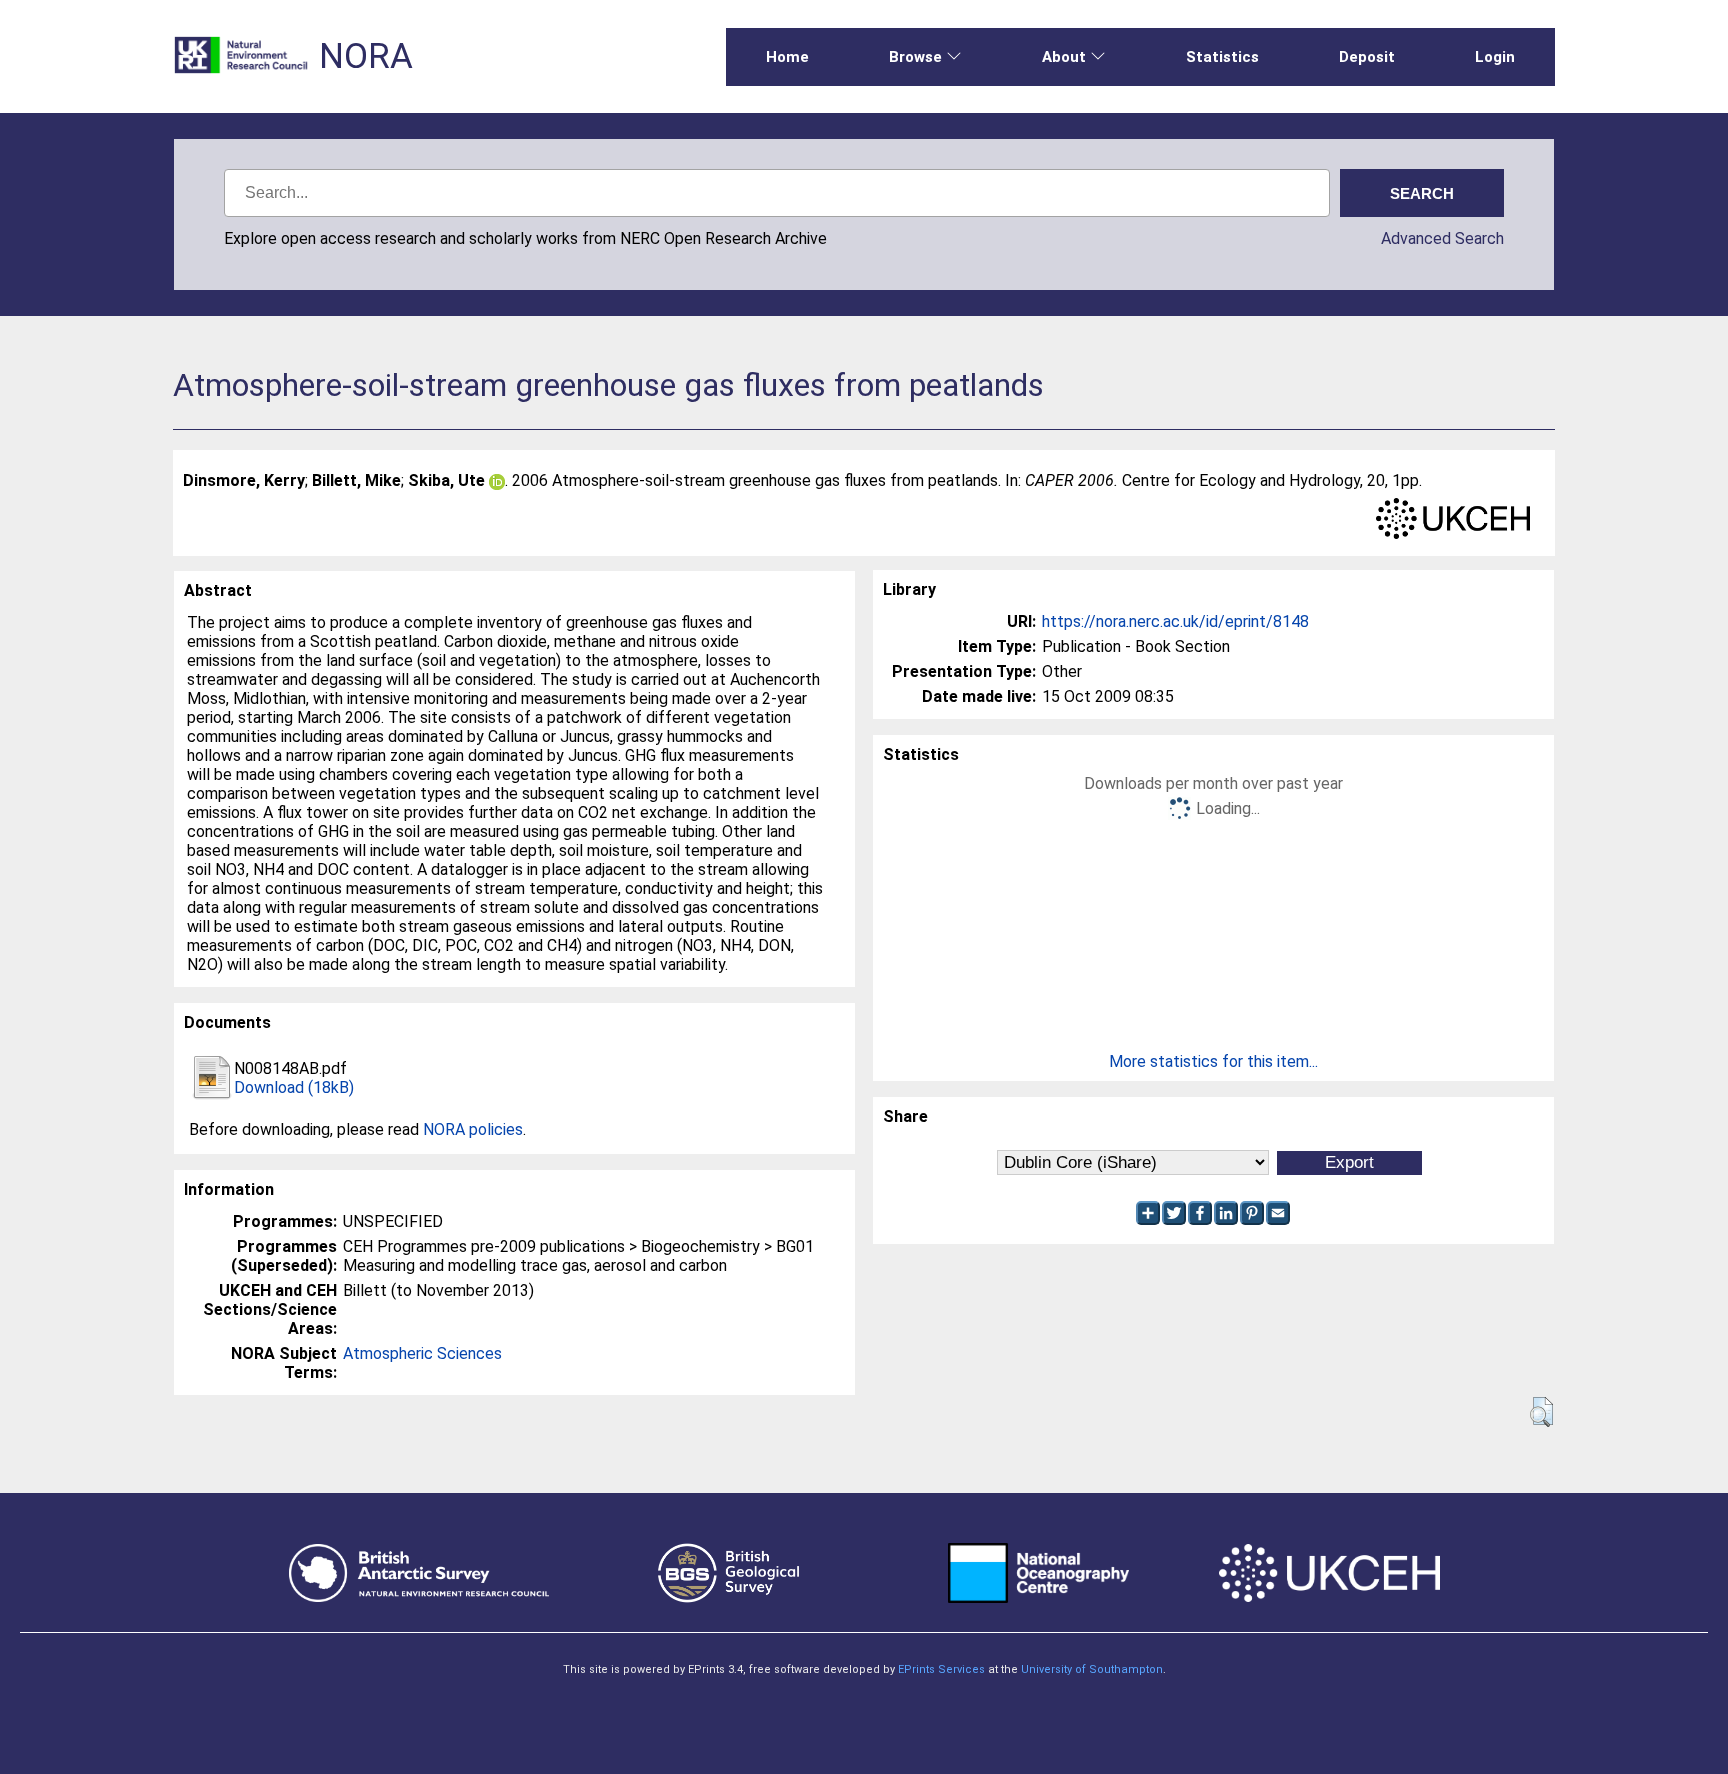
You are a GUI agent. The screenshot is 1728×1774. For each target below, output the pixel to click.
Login (1495, 57)
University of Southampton (1092, 1669)
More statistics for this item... (1213, 1061)
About (1064, 57)
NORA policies (473, 1129)
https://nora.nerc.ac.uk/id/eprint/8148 (1175, 621)
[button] (1541, 1412)
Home (787, 57)
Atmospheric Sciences (422, 1353)
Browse (915, 57)
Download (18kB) (294, 1087)
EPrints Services (941, 1669)
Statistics (1222, 57)
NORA (366, 56)
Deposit (1367, 57)
